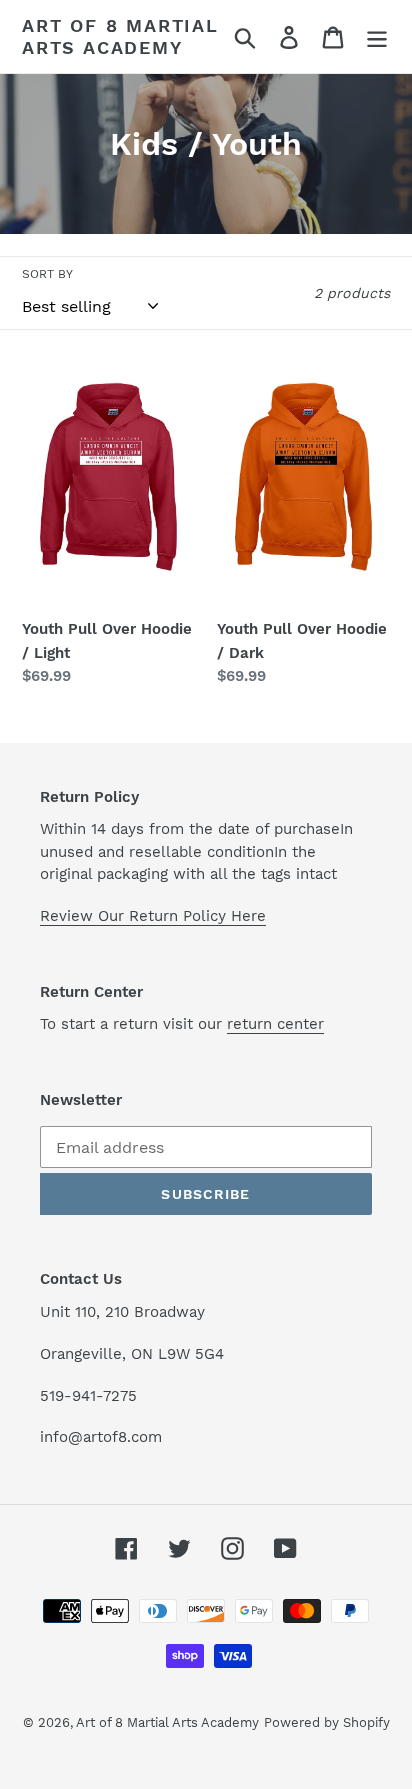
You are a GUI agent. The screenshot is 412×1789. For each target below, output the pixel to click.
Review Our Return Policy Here (153, 916)
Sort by (47, 274)
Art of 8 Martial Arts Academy (120, 36)
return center (275, 1024)
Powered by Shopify (327, 1722)
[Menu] (377, 36)
